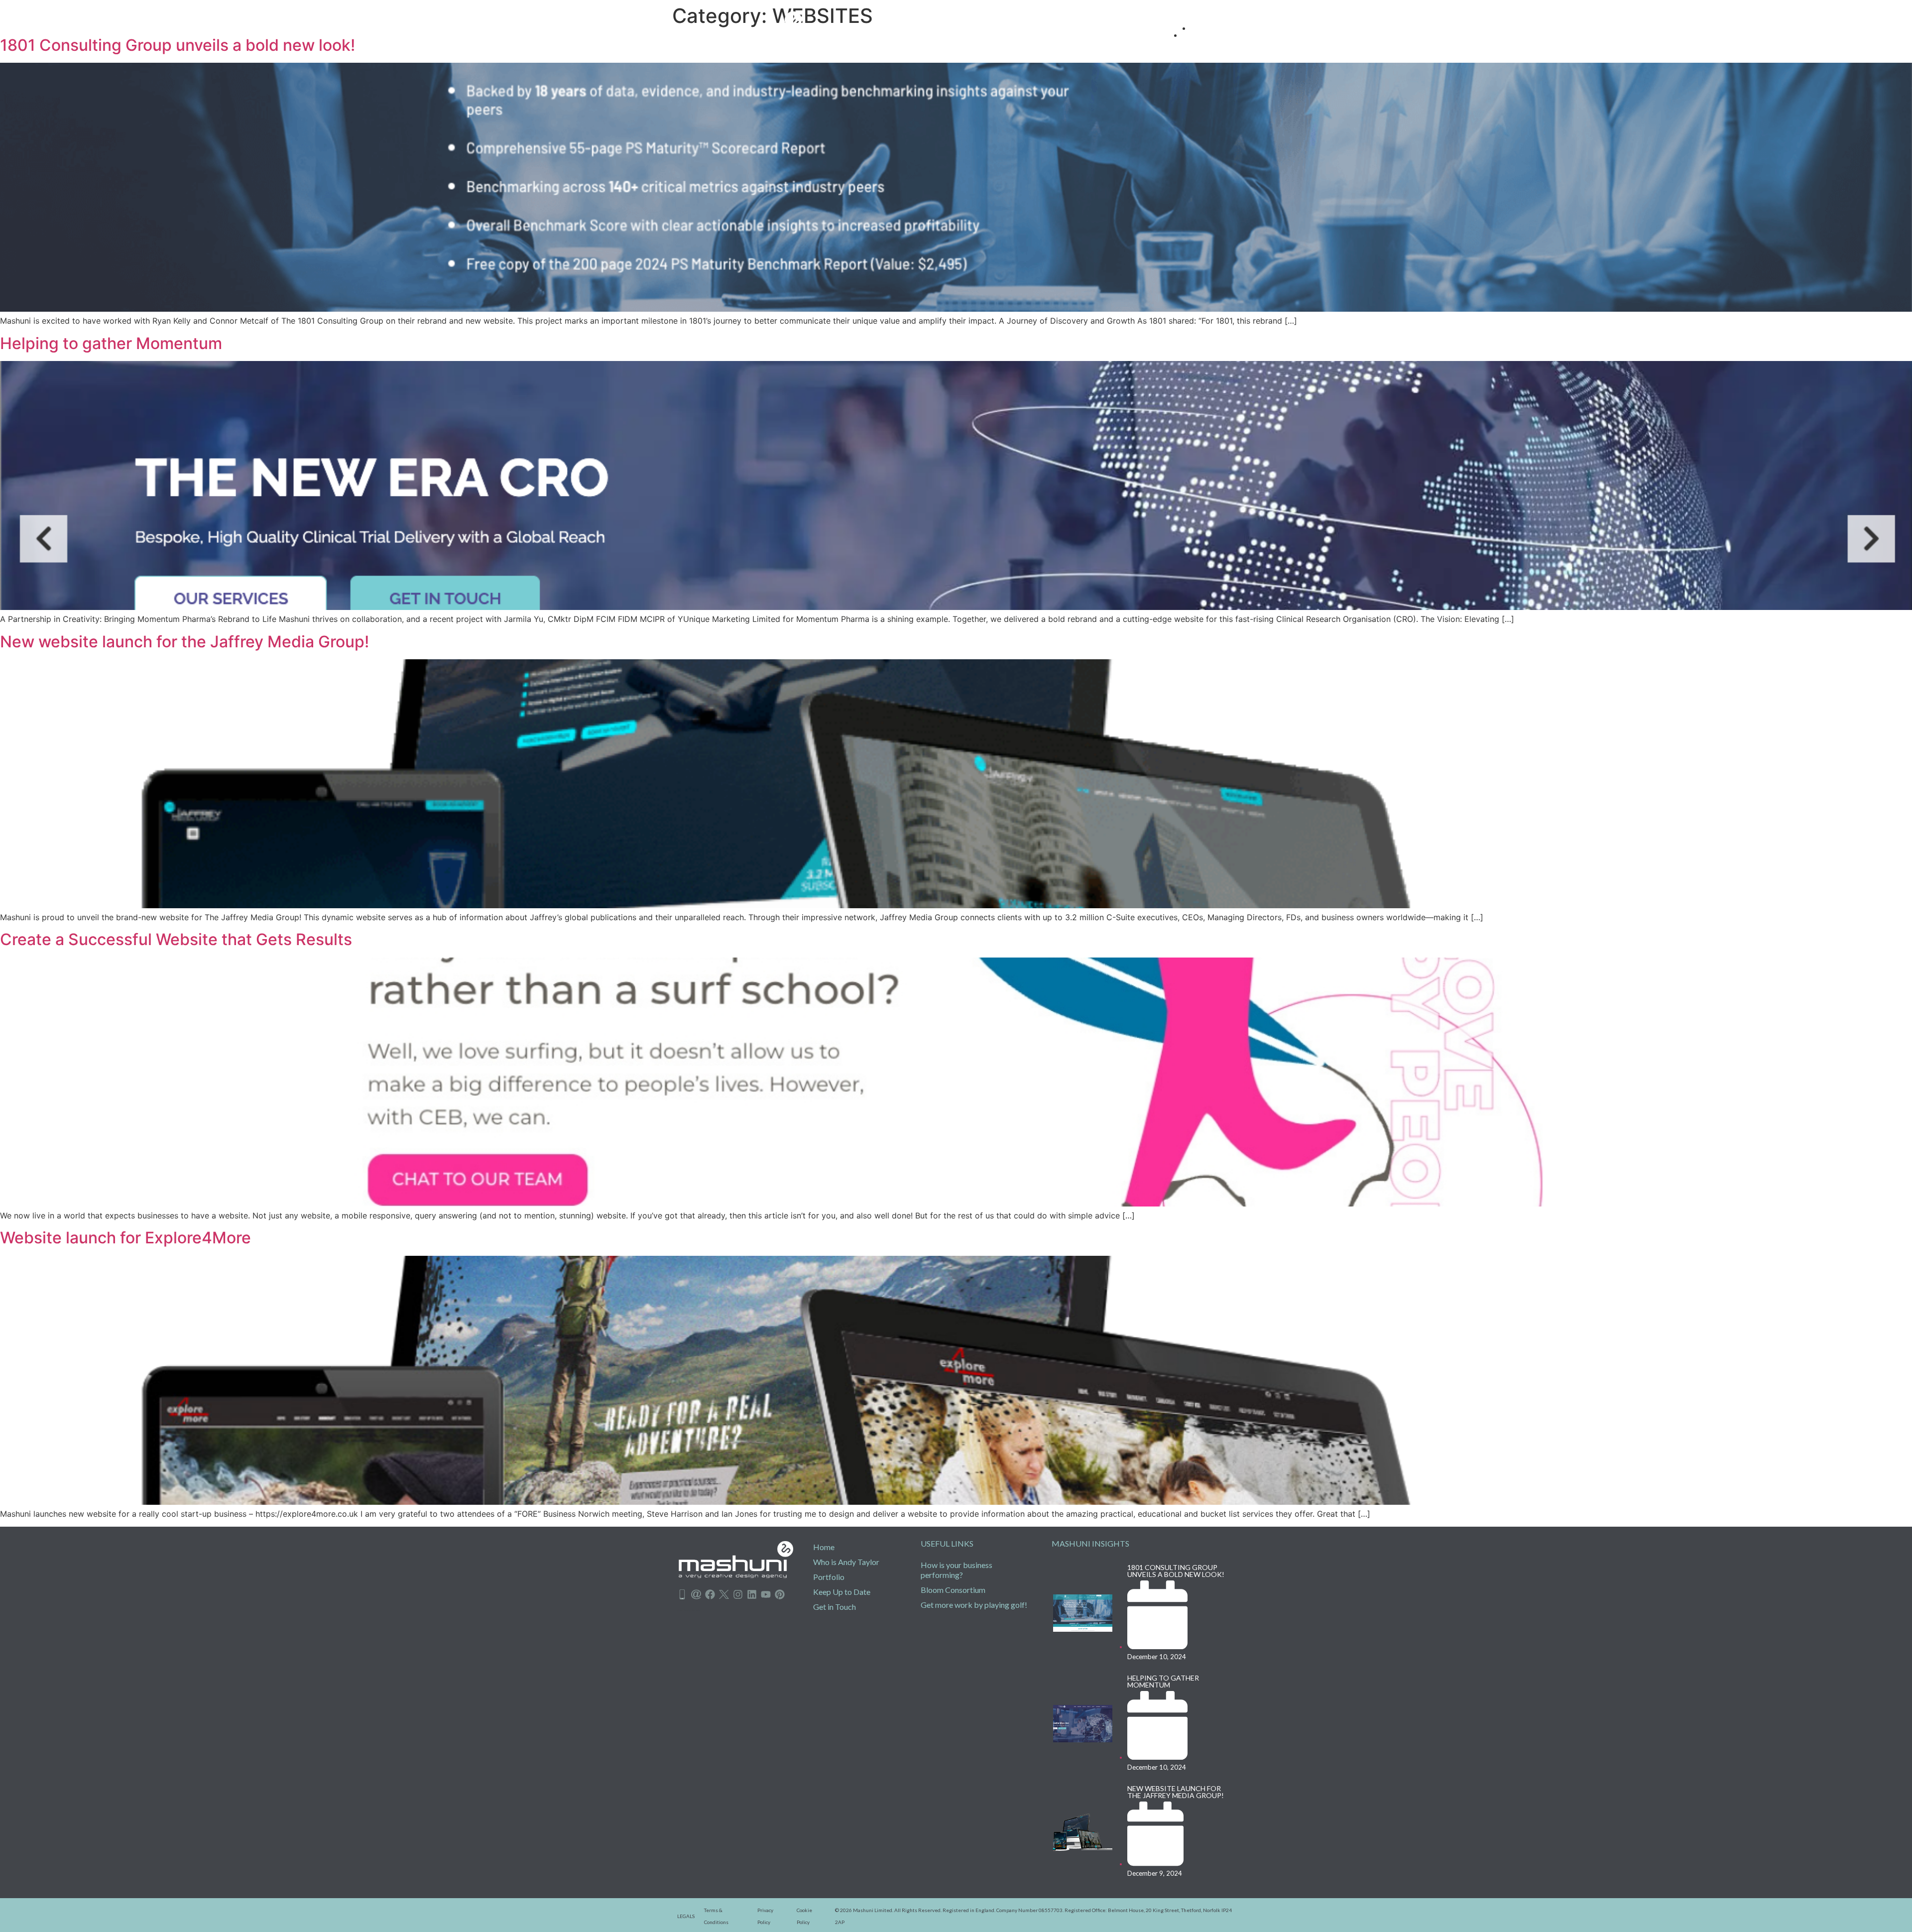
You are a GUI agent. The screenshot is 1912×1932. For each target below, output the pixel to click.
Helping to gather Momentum (111, 343)
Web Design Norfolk (689, 1610)
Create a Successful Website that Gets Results (176, 939)
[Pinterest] (780, 1594)
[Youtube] (766, 1594)
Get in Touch (835, 1607)
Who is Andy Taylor (846, 1562)
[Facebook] (710, 1594)
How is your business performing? (956, 1570)
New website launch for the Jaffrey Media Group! (184, 642)
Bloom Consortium (953, 1590)
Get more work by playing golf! (974, 1605)
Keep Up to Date (842, 1592)
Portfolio (829, 1577)
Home (824, 1547)
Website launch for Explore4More (125, 1238)
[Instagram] (738, 1594)
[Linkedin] (752, 1594)
